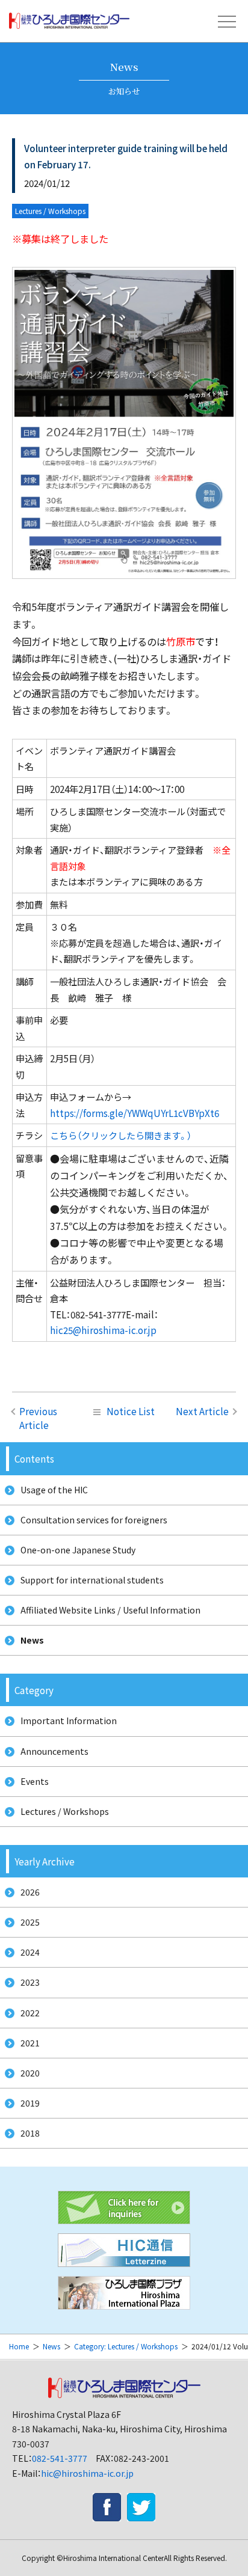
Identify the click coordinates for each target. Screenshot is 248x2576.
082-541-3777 (60, 2458)
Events (35, 1781)
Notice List (131, 1411)
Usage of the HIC (54, 1490)
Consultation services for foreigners (94, 1520)
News (32, 1640)
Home (19, 2346)
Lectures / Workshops (65, 1811)
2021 (30, 2043)
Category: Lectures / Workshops (126, 2346)
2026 (30, 1892)
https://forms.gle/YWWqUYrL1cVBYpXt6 (135, 1113)
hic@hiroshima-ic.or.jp (87, 2473)
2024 (30, 1952)
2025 (30, 1922)
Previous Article (38, 1418)
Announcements (54, 1751)
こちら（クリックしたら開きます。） (121, 1135)
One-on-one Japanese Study (78, 1550)
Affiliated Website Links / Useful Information (110, 1610)
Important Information (69, 1721)
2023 (30, 1982)
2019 (30, 2103)
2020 (30, 2073)
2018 (30, 2133)
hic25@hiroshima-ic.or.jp (103, 1330)
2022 (30, 2013)
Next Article (202, 1411)
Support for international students (92, 1580)
